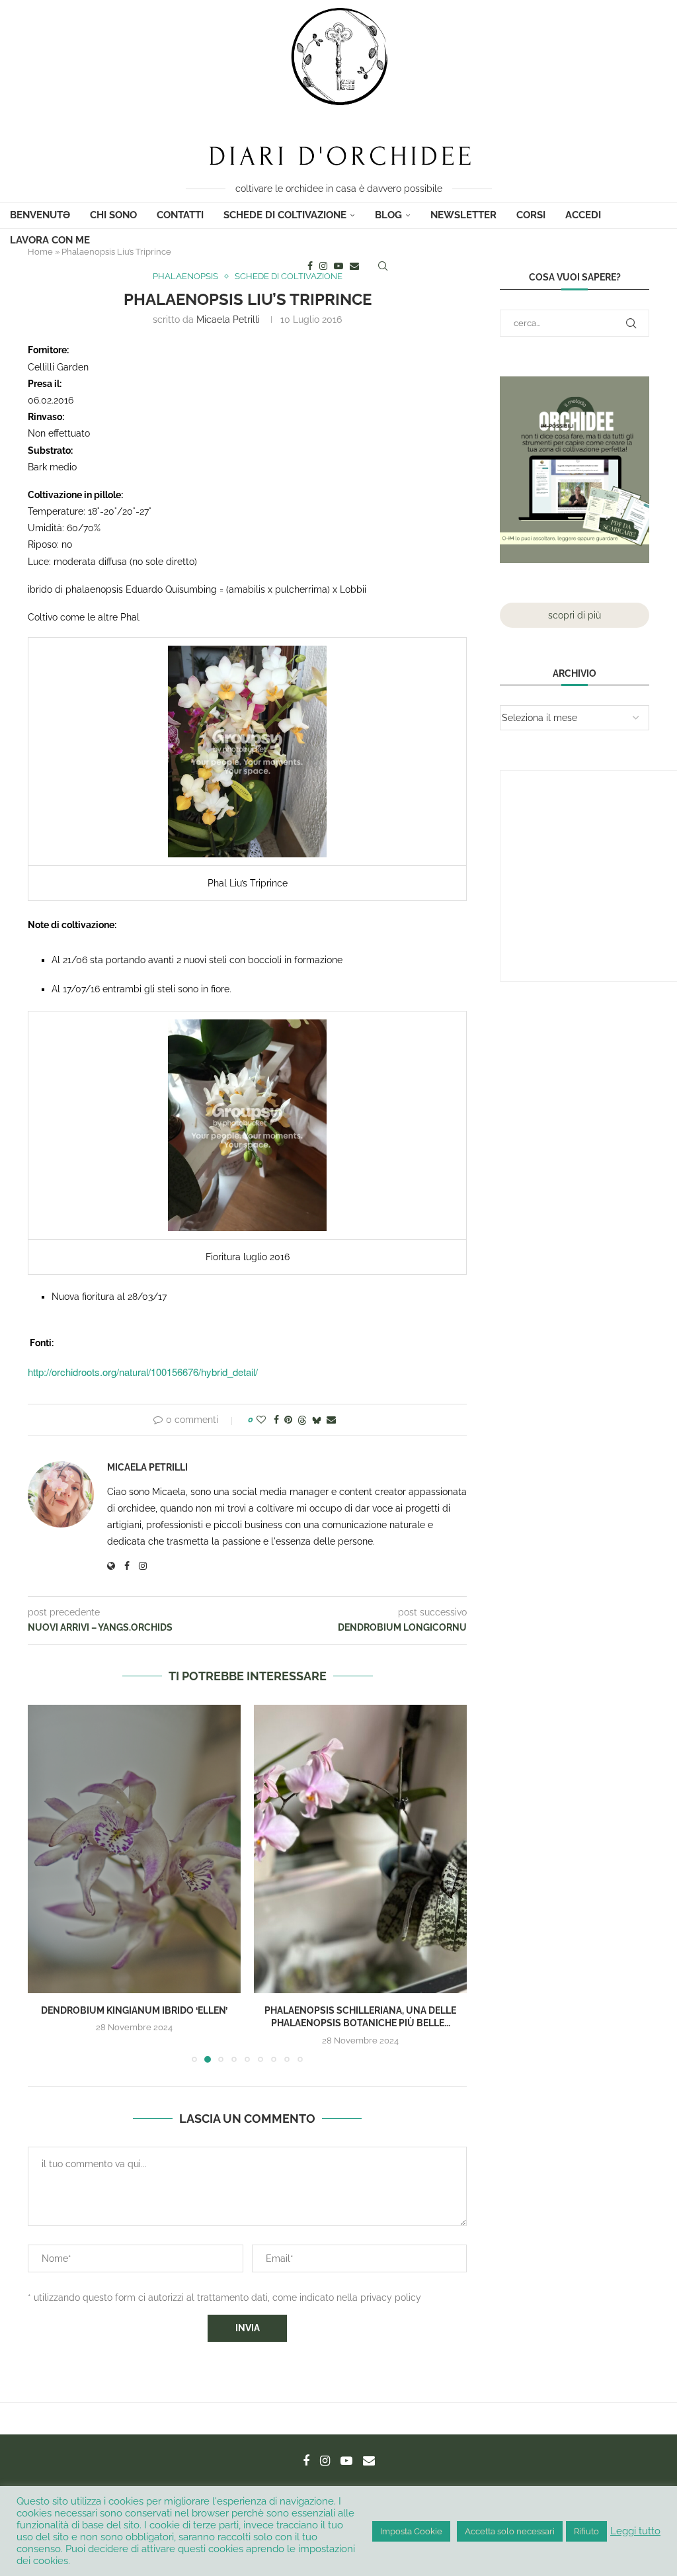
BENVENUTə (40, 215)
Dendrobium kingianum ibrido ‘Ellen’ (134, 2010)
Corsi (531, 215)
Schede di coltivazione (285, 215)
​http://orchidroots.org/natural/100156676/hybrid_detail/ (143, 1372)
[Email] (354, 266)
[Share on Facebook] (276, 1420)
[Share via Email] (331, 1420)
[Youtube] (338, 266)
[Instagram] (323, 266)
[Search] (383, 266)
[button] (46, 1883)
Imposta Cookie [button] (411, 2531)
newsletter (463, 215)
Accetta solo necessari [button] (510, 2531)
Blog (388, 215)
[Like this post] (261, 1420)
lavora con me (50, 240)
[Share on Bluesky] (317, 1420)
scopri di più (575, 615)
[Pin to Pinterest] (288, 1420)
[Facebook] (310, 266)
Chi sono (113, 215)
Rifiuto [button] (586, 2531)
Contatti (180, 215)
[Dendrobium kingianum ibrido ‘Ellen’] (134, 1849)
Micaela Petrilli (228, 320)
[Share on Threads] (302, 1420)
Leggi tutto (635, 2531)
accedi (583, 215)
